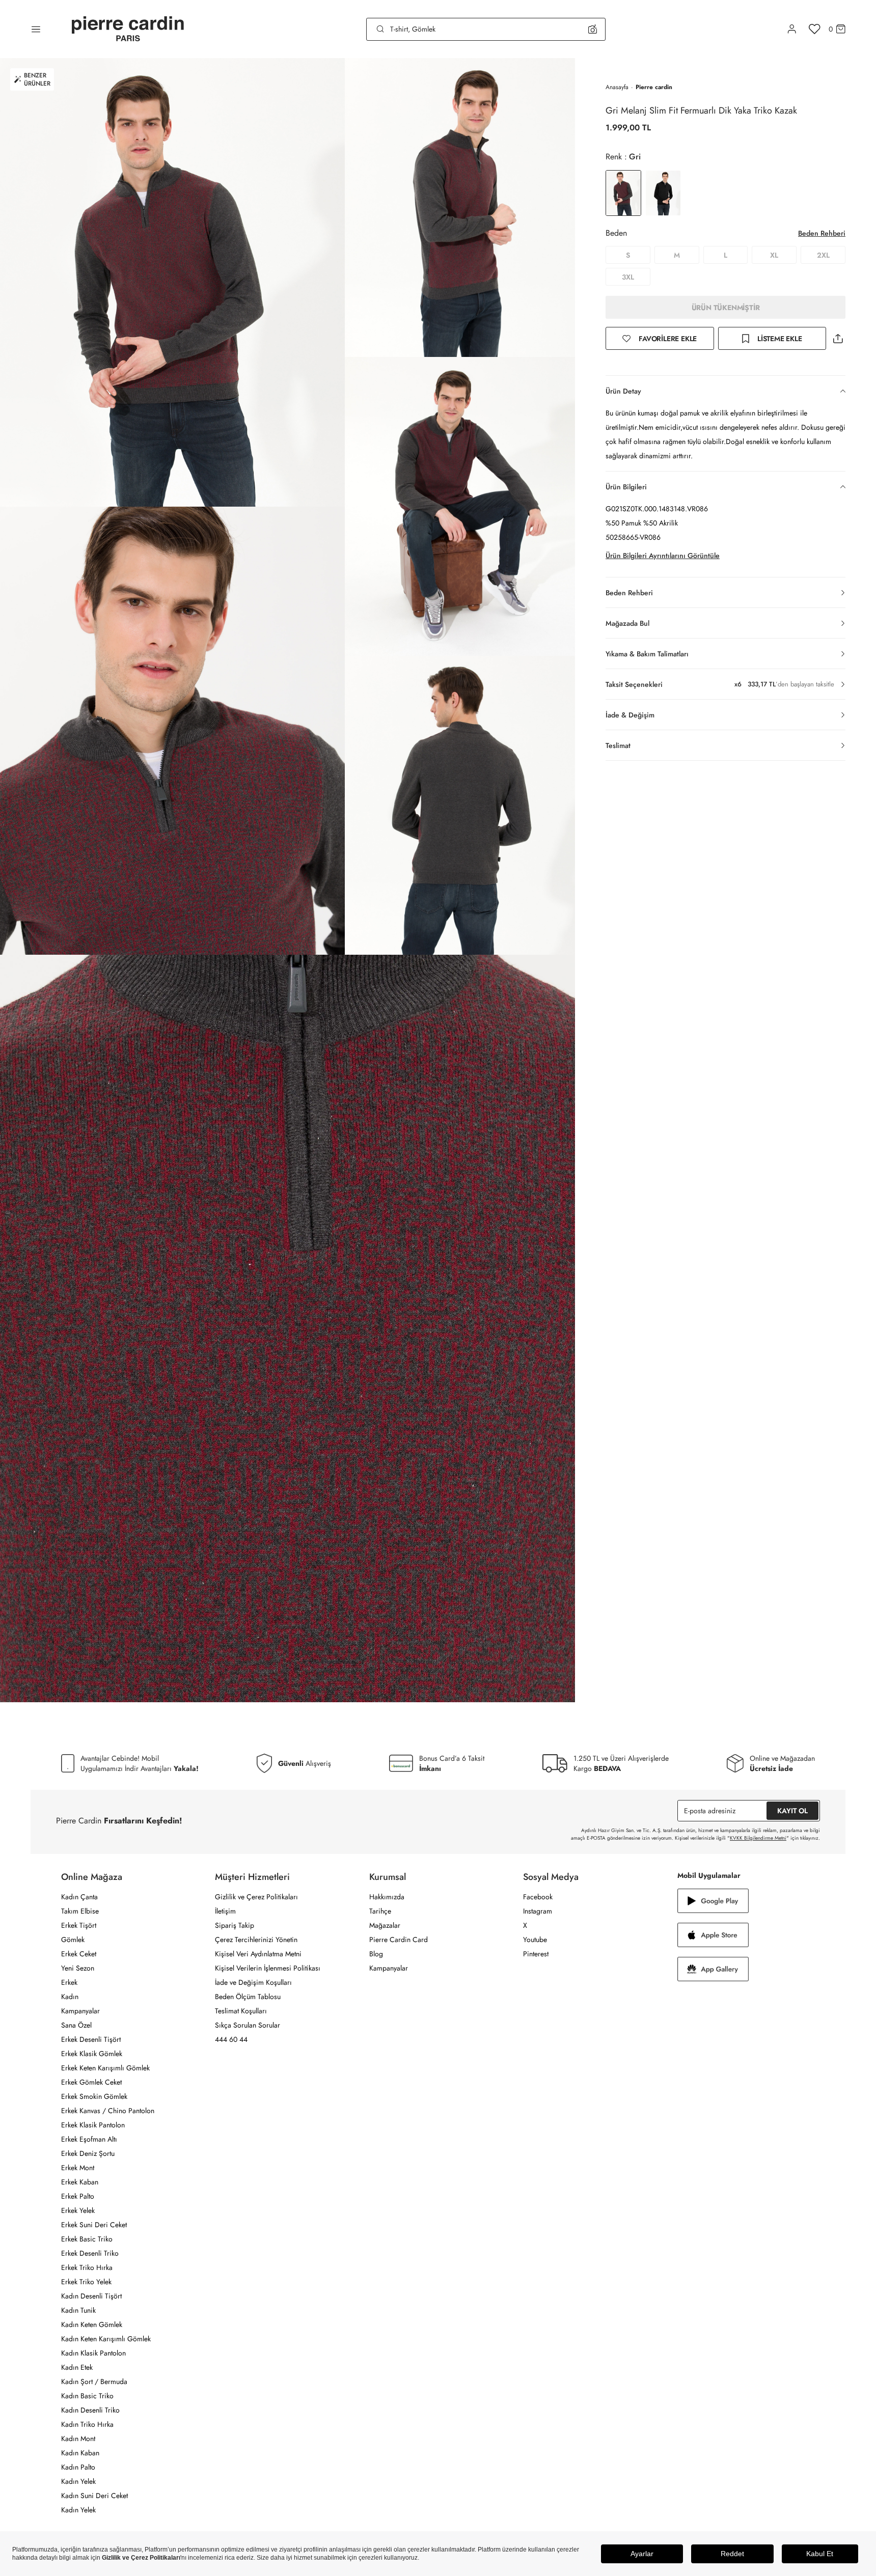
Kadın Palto (78, 2467)
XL (774, 255)
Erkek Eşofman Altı (89, 2139)
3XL (628, 277)
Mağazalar (385, 1925)
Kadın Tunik (78, 2310)
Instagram (538, 1911)
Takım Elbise (80, 1911)
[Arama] (380, 29)
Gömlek (73, 1940)
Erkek (69, 1982)
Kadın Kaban (80, 2453)
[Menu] (36, 29)
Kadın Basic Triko (87, 2396)
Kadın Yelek (78, 2481)
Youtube (535, 1940)
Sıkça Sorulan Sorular (248, 2025)
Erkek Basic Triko (87, 2239)
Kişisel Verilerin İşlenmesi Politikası (268, 1968)
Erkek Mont (78, 2168)
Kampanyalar (80, 2011)
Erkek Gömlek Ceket (91, 2082)
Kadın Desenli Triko (90, 2410)
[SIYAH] (663, 193)
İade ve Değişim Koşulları (253, 1982)
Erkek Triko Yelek (86, 2282)
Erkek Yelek (78, 2210)
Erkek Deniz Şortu (88, 2153)
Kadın (70, 1997)
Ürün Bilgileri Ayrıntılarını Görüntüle (663, 556)
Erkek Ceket (79, 1954)
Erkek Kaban (80, 2182)
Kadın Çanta (79, 1897)
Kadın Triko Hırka (87, 2424)
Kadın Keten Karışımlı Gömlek (106, 2339)
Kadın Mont (78, 2439)
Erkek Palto (78, 2196)
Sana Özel (76, 2025)
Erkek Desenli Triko (90, 2253)
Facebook (538, 1897)
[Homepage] (128, 29)
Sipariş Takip (235, 1925)
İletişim (225, 1911)
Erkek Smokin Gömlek (94, 2096)
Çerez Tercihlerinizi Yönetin (256, 1940)
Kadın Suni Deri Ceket (94, 2496)
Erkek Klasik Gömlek (92, 2054)
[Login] (792, 29)
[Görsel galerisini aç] (172, 282)
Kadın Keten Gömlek (92, 2324)
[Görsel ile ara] (593, 29)
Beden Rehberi (822, 233)
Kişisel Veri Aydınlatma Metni (258, 1954)
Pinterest (536, 1954)
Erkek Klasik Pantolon (93, 2125)
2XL (823, 255)
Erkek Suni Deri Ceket (94, 2225)
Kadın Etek (77, 2367)
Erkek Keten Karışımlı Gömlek (105, 2068)
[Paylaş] (838, 338)
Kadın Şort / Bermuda (94, 2381)
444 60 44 (231, 2039)
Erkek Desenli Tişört (91, 2039)
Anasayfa (617, 87)
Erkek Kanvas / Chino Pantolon (108, 2111)
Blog (376, 1954)
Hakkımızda (387, 1897)
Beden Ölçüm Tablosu (248, 1997)
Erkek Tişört (79, 1925)
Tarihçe (380, 1911)
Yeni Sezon (78, 1968)
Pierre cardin (654, 87)
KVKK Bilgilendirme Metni (758, 1838)
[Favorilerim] (815, 29)
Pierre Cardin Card (399, 1940)
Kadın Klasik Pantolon (93, 2353)
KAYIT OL (792, 1811)
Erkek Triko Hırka (87, 2267)
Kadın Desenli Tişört (91, 2296)
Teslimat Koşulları (241, 2011)
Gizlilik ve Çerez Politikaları (256, 1897)
